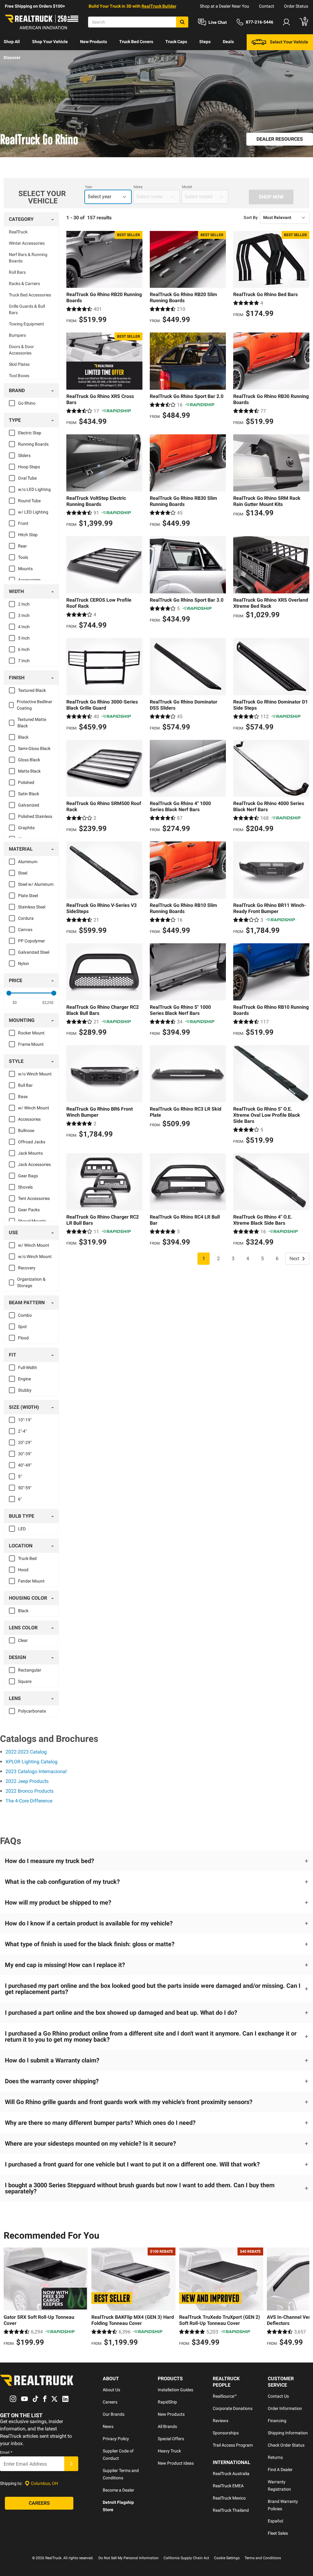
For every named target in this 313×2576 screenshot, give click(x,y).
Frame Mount (31, 1044)
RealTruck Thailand (231, 2510)
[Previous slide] (10, 2298)
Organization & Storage (31, 1282)
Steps (205, 42)
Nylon (24, 963)
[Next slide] (303, 2298)
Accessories (29, 580)
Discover (12, 58)
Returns (275, 2457)
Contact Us (278, 2396)
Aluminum (28, 862)
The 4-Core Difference (29, 1801)
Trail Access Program (233, 2445)
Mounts (25, 569)
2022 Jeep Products (27, 1781)
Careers (110, 2402)
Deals (228, 42)
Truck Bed (27, 1558)
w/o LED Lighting (34, 489)
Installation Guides (175, 2390)
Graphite (26, 828)
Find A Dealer (280, 2470)
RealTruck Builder (159, 6)
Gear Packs (29, 1210)
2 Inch (24, 604)
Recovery (27, 1268)
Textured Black (32, 690)
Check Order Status (286, 2445)
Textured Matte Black (32, 723)
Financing (277, 2421)
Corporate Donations (233, 2408)
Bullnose (26, 1130)
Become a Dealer (118, 2490)
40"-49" (25, 1465)
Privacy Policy (116, 2439)
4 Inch (24, 627)
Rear (22, 546)
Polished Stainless (35, 816)
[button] (156, 1861)
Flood (23, 1338)
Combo (25, 1315)
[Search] (182, 22)
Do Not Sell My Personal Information (129, 2558)
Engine (24, 1379)
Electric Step (30, 433)
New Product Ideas (176, 2463)
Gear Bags (28, 1176)
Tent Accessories (34, 1198)
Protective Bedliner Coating (35, 705)
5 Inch (24, 638)
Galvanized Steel (34, 952)
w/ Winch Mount (34, 1108)
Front (23, 523)
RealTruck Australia (231, 2474)
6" (20, 1499)
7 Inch (24, 661)
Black (23, 737)
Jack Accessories (34, 1164)
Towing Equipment (26, 324)
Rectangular (30, 1670)
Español (275, 2521)
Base (23, 1097)
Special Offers (171, 2439)
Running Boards (33, 444)
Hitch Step (28, 535)
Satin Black (29, 794)
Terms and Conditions (263, 2558)
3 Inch (24, 615)
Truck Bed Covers (136, 42)
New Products (94, 42)
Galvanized (29, 805)
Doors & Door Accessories (21, 350)
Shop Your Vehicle (50, 42)
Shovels (25, 1187)
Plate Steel (28, 896)
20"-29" (25, 1442)
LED (22, 1529)
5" (20, 1476)
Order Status (296, 6)
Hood (23, 1570)
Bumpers (17, 335)
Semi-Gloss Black (34, 748)
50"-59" (25, 1488)
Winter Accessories (27, 243)
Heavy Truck (169, 2451)
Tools (23, 557)
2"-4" (22, 1431)
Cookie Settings (227, 2558)
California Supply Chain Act (186, 2558)
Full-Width (28, 1368)
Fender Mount (31, 1581)
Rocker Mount (31, 1033)
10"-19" (25, 1420)
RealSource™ (225, 2396)
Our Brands (114, 2414)
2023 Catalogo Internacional (36, 1771)
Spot (22, 1327)
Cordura (26, 918)
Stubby (25, 1390)
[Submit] (71, 2464)
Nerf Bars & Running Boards (28, 258)
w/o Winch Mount (35, 1074)
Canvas (25, 930)
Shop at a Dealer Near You (225, 6)
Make (138, 187)
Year (89, 187)
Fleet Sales (278, 2533)
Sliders (24, 455)
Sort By (251, 217)
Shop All (12, 42)
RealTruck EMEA (228, 2486)
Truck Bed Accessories (30, 295)
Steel (23, 873)
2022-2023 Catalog (26, 1752)
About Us (111, 2390)
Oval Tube (27, 478)
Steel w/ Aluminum (36, 884)
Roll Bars (17, 272)
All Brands (167, 2426)
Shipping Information (288, 2433)
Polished (26, 782)
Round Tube (29, 501)
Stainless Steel (32, 907)
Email (6, 2452)
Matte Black (29, 771)
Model (187, 187)
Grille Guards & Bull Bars (27, 309)
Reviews (221, 2421)
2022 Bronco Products (29, 1791)
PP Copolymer (31, 941)
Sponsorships (226, 2433)
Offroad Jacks (32, 1142)
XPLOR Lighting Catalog (31, 1762)
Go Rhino (27, 403)
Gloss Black (29, 760)
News (108, 2426)
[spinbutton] (15, 1003)
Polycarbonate (32, 1711)
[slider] (9, 993)
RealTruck (18, 232)
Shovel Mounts (32, 1221)
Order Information (285, 2408)
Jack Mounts (30, 1153)
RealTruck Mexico (229, 2498)
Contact (267, 6)
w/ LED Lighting (33, 512)
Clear (23, 1640)
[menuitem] (12, 42)
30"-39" (25, 1454)
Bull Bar (25, 1085)
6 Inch (24, 649)
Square (25, 1681)
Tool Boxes (19, 376)
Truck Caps (176, 42)
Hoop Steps (29, 467)
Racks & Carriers (24, 284)
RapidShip (167, 2402)
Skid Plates (19, 364)
